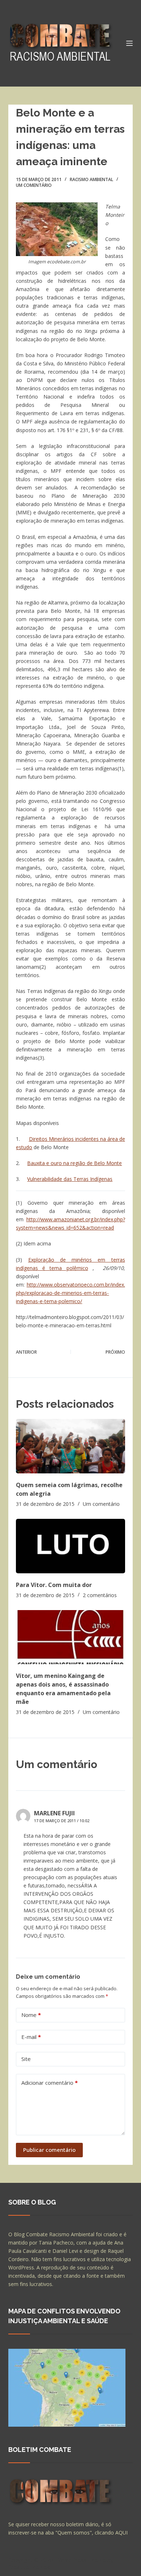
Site (26, 2059)
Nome (31, 2015)
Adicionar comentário (50, 2083)
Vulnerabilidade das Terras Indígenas (70, 1179)
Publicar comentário (49, 2150)
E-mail (31, 2037)
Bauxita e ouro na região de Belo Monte (74, 1163)
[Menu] (129, 43)
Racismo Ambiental (91, 179)
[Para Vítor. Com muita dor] (70, 1546)
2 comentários (100, 1595)
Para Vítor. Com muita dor (54, 1585)
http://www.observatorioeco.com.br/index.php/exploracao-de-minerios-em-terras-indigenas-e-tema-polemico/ (70, 1293)
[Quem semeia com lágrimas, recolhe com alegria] (70, 1446)
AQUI (121, 2533)
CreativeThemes (29, 2567)
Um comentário (34, 185)
